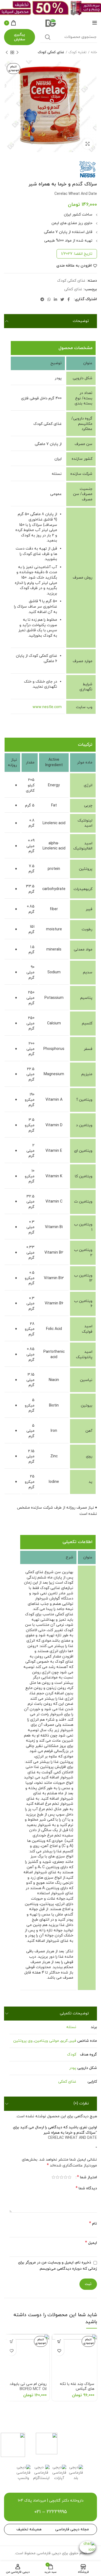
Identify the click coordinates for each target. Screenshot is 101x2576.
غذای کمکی (73, 290)
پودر (73, 2068)
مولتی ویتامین (47, 2041)
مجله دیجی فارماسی (72, 2529)
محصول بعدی (7, 52)
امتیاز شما (87, 2177)
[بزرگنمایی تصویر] (88, 144)
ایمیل (91, 2243)
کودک (72, 2055)
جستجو (48, 37)
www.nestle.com (47, 707)
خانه (94, 52)
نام (93, 2224)
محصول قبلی (18, 52)
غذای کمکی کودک (51, 52)
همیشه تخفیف (29, 2529)
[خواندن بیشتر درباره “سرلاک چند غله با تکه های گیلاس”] (59, 2342)
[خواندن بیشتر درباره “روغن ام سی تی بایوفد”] (11, 2342)
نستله (71, 2027)
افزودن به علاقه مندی (74, 266)
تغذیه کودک (77, 52)
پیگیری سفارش (20, 37)
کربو (64, 2041)
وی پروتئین (23, 2041)
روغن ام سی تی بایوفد (28, 2387)
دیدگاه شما (86, 2188)
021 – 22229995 (51, 2512)
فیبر (73, 2041)
